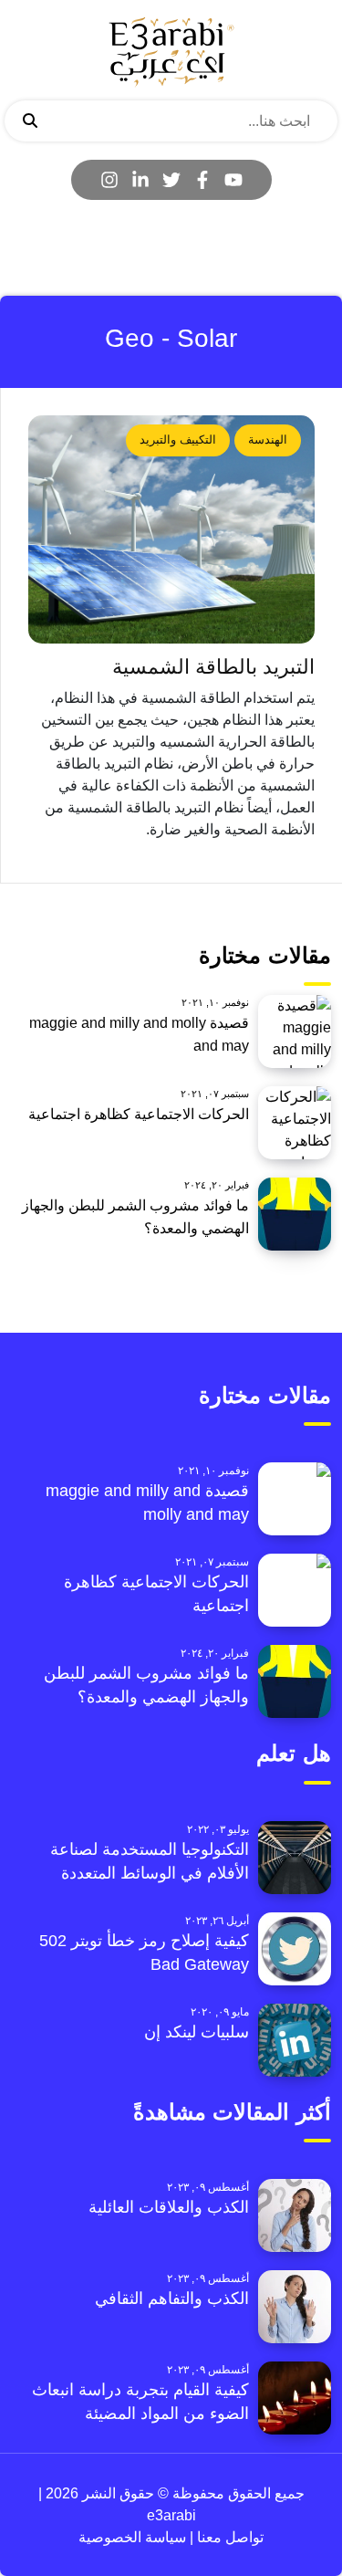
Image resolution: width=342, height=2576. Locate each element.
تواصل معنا (228, 2537)
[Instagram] (109, 180)
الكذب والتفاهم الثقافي (172, 2299)
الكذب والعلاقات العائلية (169, 2207)
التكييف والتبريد (178, 440)
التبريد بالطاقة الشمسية (213, 667)
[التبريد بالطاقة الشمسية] (171, 529)
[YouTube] (233, 180)
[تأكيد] (30, 121)
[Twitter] (171, 180)
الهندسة (268, 440)
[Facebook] (202, 180)
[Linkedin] (140, 180)
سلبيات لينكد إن (197, 2032)
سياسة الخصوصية (132, 2537)
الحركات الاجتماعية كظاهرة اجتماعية (139, 1114)
